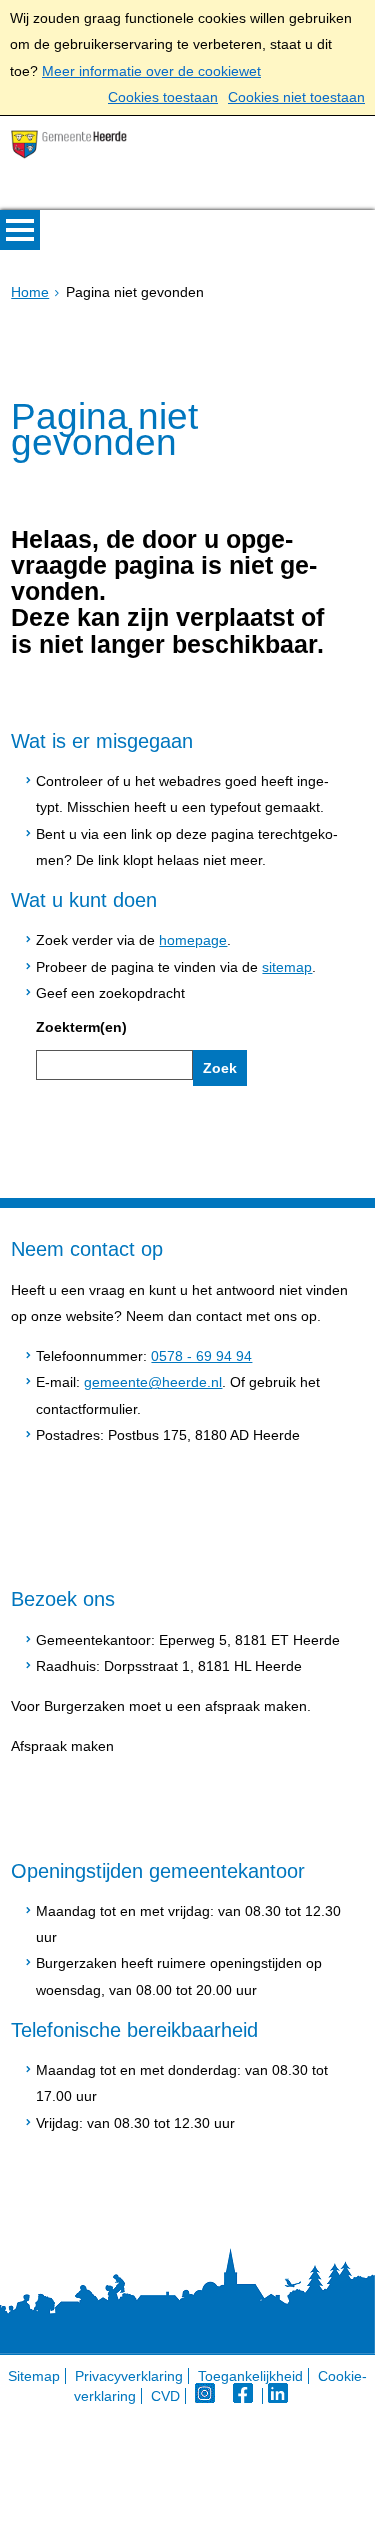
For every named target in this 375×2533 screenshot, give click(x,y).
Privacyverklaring (129, 2376)
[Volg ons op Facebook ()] (248, 2396)
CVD (165, 2396)
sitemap (287, 967)
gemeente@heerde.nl (153, 1382)
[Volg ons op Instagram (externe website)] (207, 2396)
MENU (20, 230)
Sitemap (34, 2376)
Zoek (220, 1068)
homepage (193, 940)
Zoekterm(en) (81, 1027)
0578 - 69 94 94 (201, 1356)
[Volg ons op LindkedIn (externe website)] (280, 2396)
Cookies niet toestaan (296, 97)
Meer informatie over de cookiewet (151, 71)
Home (30, 292)
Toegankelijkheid (250, 2376)
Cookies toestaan (163, 97)
